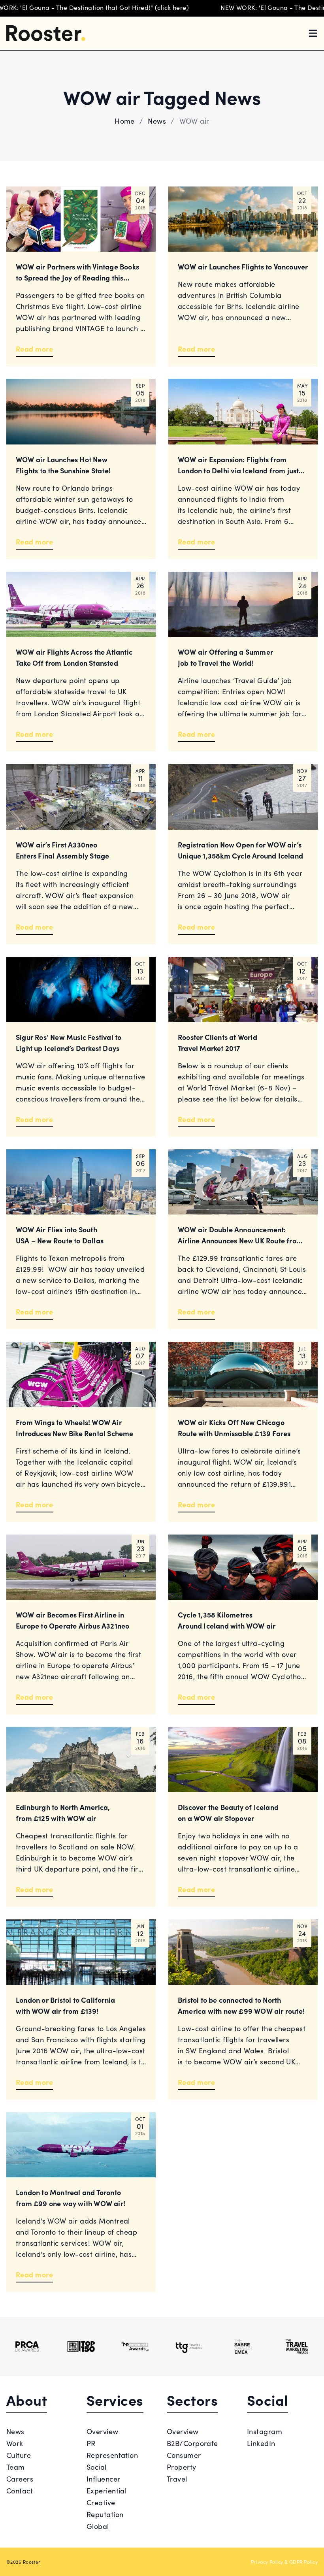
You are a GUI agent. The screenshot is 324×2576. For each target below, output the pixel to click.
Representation (112, 2455)
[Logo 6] (297, 2346)
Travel (177, 2479)
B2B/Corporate (192, 2443)
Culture (19, 2455)
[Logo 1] (27, 2346)
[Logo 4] (189, 2346)
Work (15, 2443)
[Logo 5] (243, 2346)
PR (91, 2443)
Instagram (265, 2431)
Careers (20, 2479)
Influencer (104, 2479)
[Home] (46, 33)
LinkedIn (261, 2443)
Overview (103, 2431)
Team (16, 2467)
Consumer (184, 2455)
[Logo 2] (81, 2346)
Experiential (106, 2490)
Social (97, 2467)
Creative (101, 2502)
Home (125, 121)
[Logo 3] (135, 2346)
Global (98, 2526)
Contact (20, 2490)
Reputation (105, 2514)
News (157, 121)
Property (182, 2467)
